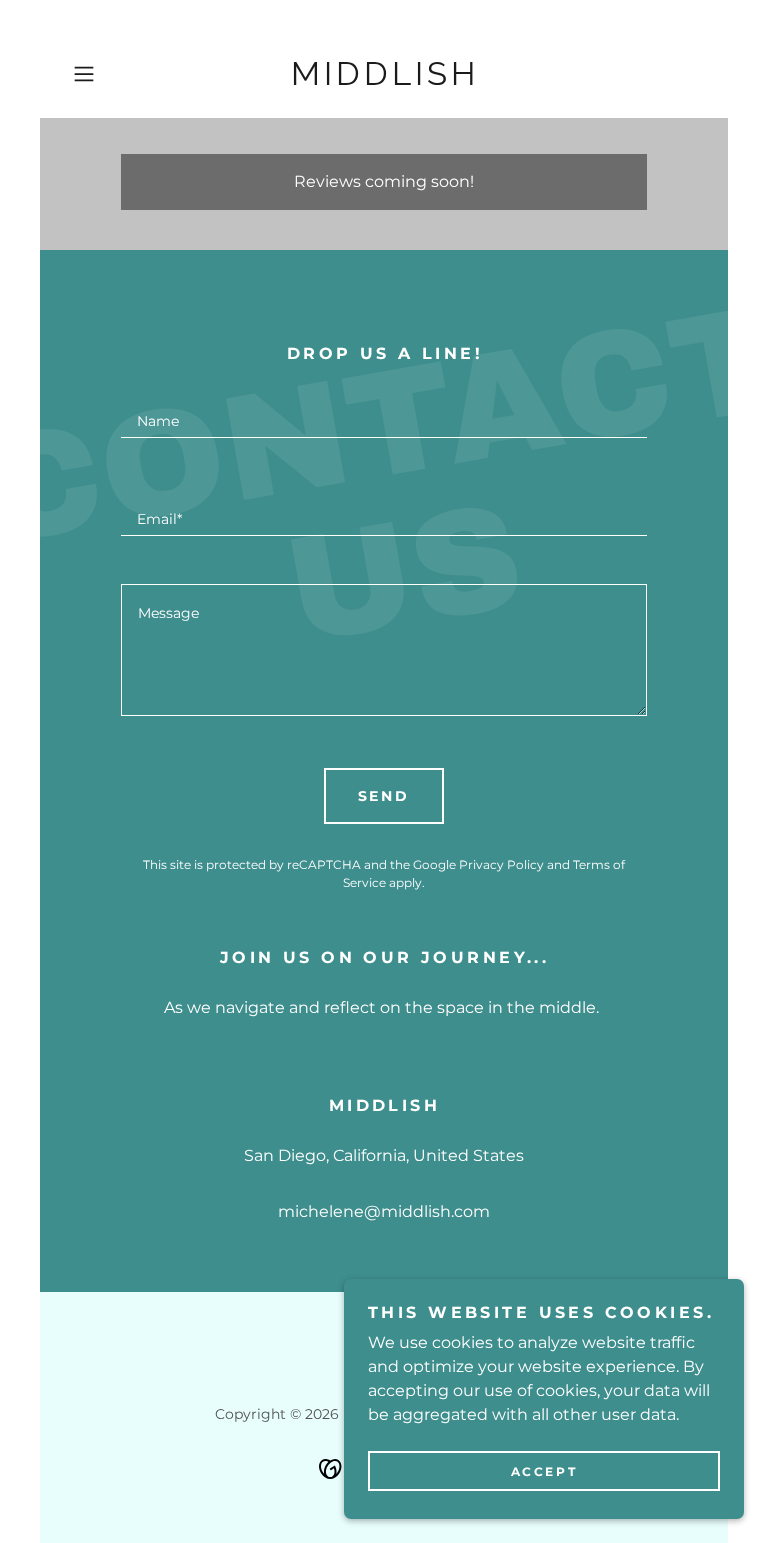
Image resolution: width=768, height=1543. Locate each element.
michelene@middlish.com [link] (384, 1211)
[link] (384, 79)
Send (384, 796)
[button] (112, 74)
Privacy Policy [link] (501, 864)
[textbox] (383, 413)
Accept (544, 1471)
